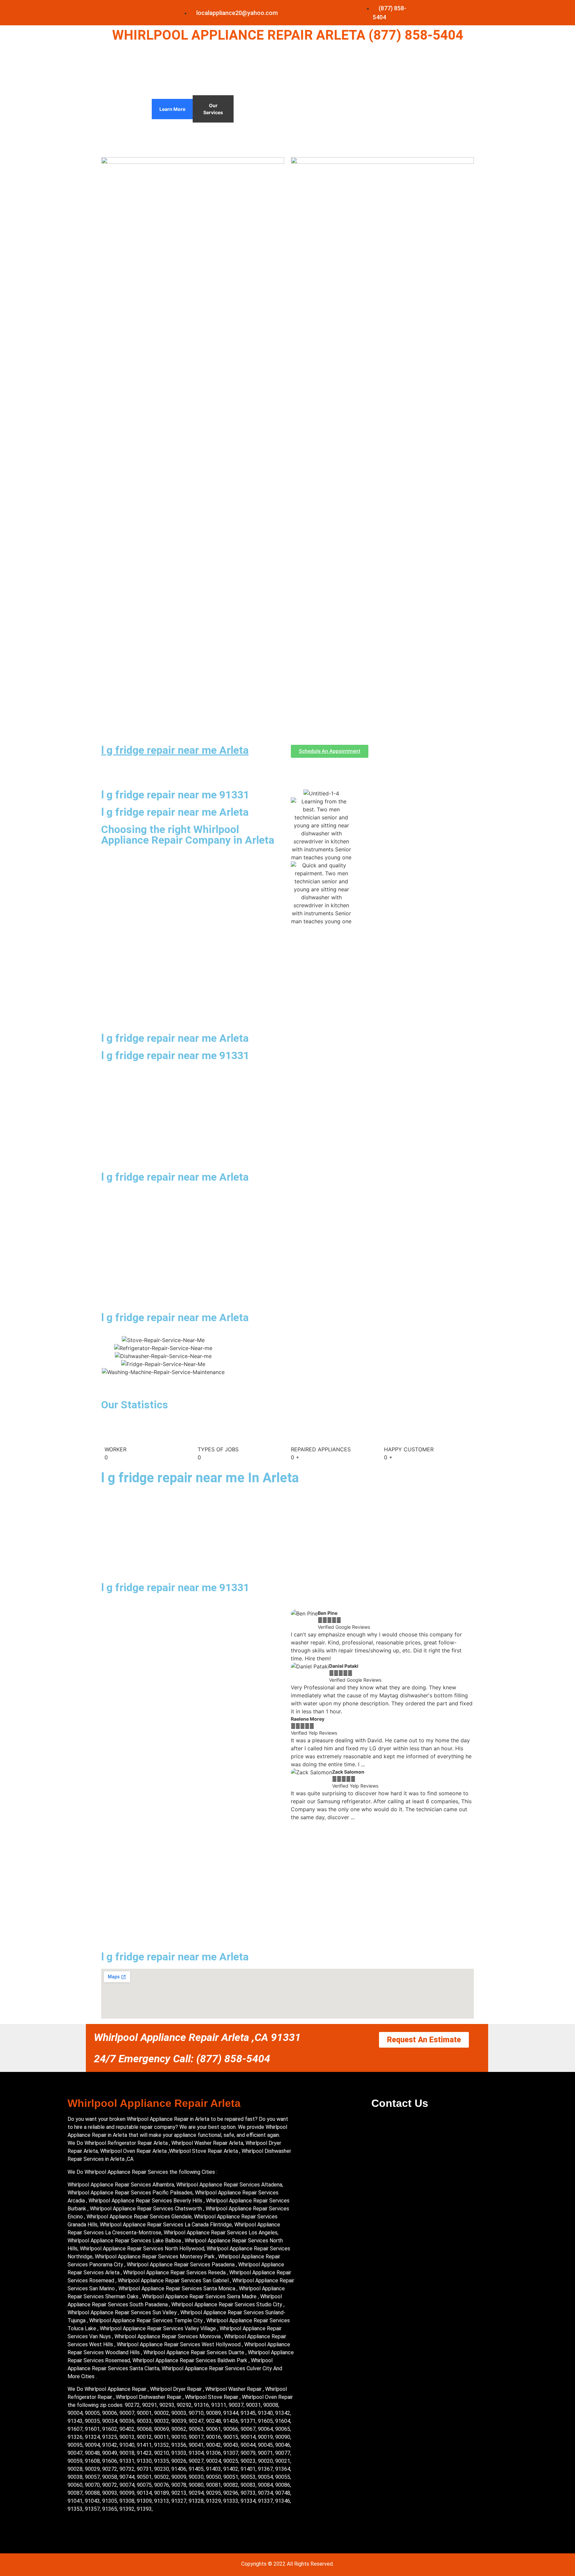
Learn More (172, 109)
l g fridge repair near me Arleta (175, 750)
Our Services (213, 109)
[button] (297, 1716)
